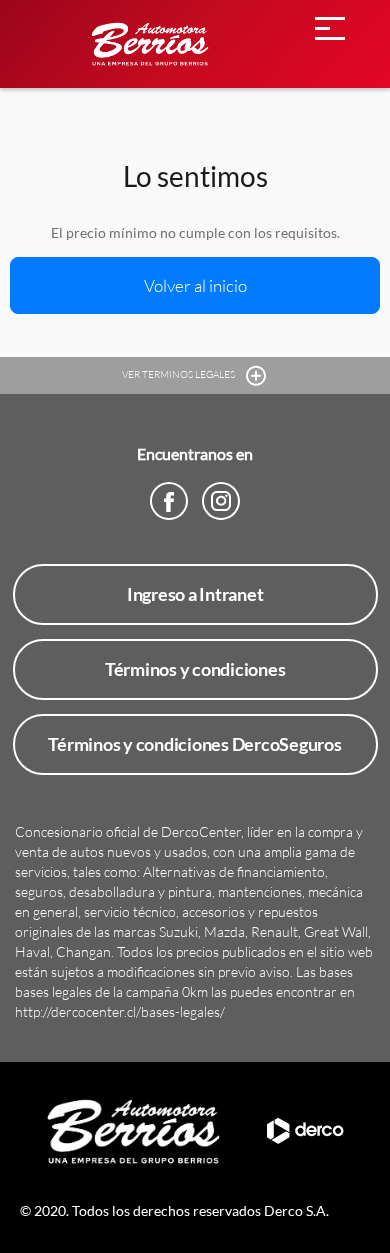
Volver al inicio (195, 285)
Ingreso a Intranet (195, 594)
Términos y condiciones (195, 669)
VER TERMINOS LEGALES (179, 374)
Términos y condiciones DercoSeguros (194, 744)
